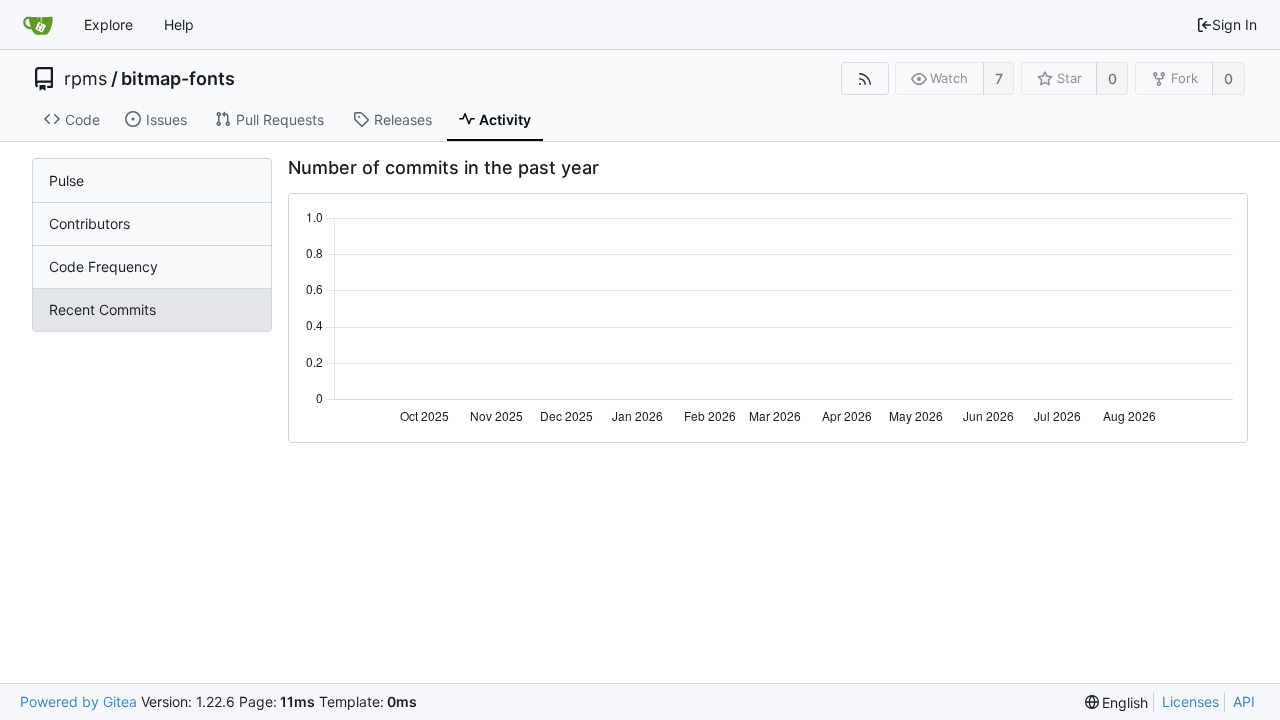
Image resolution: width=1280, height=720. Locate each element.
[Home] (38, 25)
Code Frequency (103, 266)
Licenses (1190, 701)
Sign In (1234, 24)
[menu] (1117, 702)
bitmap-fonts (178, 79)
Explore (108, 24)
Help (179, 24)
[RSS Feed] (864, 78)
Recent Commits (102, 309)
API (1244, 701)
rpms (85, 79)
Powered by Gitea (78, 701)
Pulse (66, 180)
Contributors (89, 223)
